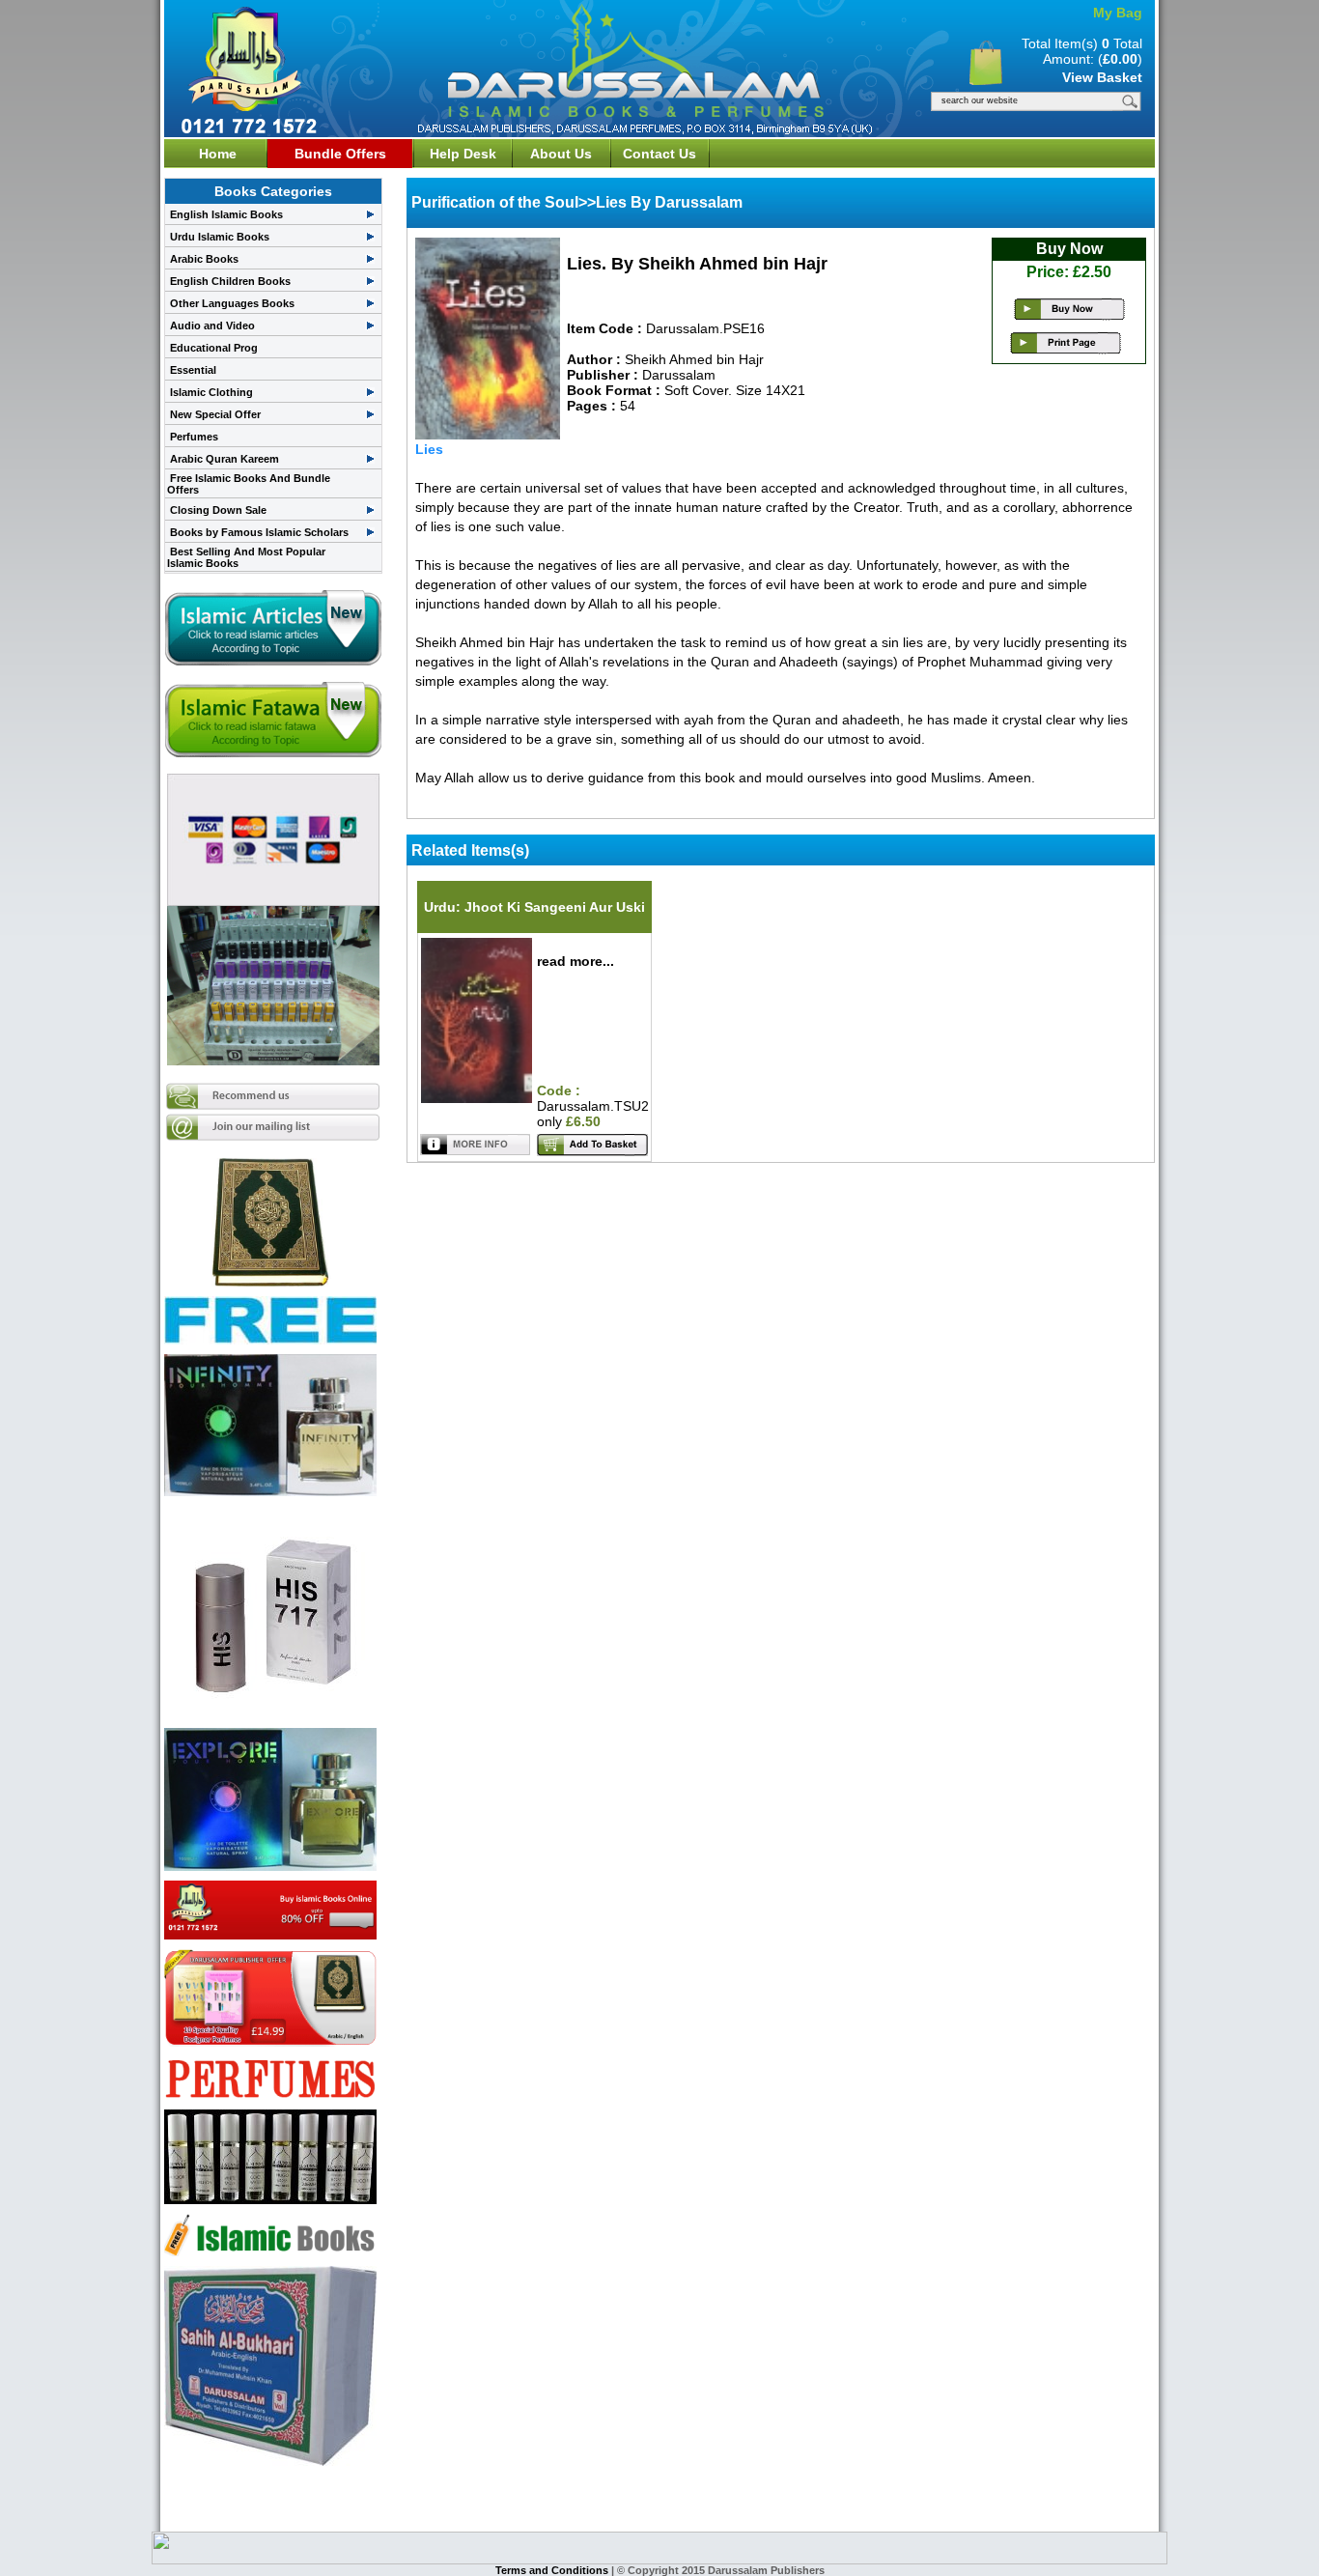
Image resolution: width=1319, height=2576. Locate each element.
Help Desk (463, 154)
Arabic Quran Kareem (225, 459)
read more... (575, 961)
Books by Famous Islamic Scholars (259, 532)
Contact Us (659, 154)
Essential (193, 370)
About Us (561, 154)
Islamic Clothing (211, 392)
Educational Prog (214, 348)
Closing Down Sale (218, 510)
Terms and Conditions (553, 2570)
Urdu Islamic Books (220, 237)
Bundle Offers (340, 154)
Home (218, 154)
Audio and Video (212, 326)
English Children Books (230, 281)
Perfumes (194, 437)
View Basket (1102, 77)
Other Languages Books (232, 303)
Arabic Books (204, 259)
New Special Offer (215, 414)
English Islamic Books (226, 214)
